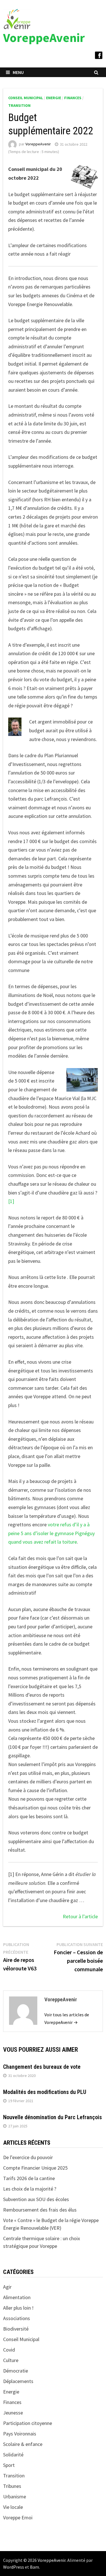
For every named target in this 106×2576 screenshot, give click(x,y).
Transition (19, 105)
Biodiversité (16, 2329)
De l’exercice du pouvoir (28, 2157)
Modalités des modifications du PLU (45, 2092)
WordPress (14, 2567)
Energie (54, 98)
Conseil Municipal (26, 98)
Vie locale (13, 2507)
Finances (73, 98)
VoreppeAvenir (44, 38)
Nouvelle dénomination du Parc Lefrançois (52, 2117)
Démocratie (16, 2371)
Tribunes (12, 2486)
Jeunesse (13, 2413)
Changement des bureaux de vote (42, 2067)
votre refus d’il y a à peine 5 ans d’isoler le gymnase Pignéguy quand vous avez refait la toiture (51, 1533)
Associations (17, 2318)
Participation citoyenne (28, 2423)
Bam (34, 2567)
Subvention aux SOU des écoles (36, 2199)
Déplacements (18, 2381)
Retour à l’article (80, 1916)
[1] (11, 1201)
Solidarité (13, 2455)
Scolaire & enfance (23, 2444)
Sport (9, 2465)
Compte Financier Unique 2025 (35, 2168)
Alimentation (17, 2297)
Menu (18, 72)
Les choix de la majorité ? (30, 2189)
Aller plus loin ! (18, 2308)
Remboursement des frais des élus (40, 2210)
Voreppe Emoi (18, 2517)
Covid (9, 2350)
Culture (11, 2360)
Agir (7, 2287)
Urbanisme (15, 2497)
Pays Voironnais (20, 2434)
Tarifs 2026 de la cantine (29, 2178)
